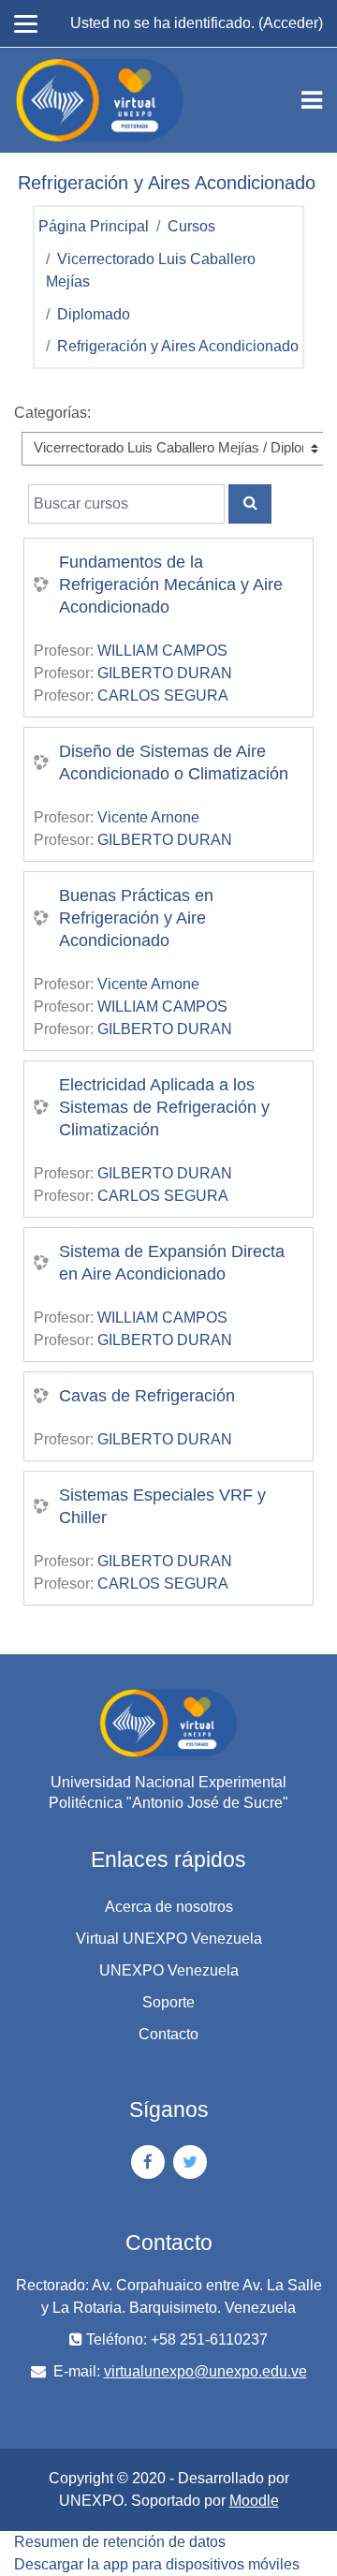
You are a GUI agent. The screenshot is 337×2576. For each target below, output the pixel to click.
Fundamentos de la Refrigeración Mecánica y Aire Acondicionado (171, 585)
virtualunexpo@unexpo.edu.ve (205, 2371)
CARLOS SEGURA (163, 696)
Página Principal (94, 226)
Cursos (191, 226)
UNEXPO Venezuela (169, 1970)
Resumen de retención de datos (120, 2542)
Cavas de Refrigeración (147, 1396)
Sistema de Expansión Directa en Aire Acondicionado (172, 1263)
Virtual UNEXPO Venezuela (169, 1939)
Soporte (168, 2002)
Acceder (291, 23)
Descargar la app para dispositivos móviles (157, 2564)
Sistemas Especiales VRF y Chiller (162, 1506)
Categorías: (52, 413)
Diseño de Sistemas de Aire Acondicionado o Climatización (174, 762)
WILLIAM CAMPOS (162, 651)
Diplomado (94, 314)
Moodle (254, 2501)
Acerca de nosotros (169, 1907)
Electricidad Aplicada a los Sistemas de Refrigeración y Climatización (164, 1107)
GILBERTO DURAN (165, 673)
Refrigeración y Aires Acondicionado (178, 346)
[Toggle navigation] (312, 100)
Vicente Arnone (148, 817)
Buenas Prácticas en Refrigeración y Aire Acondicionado (136, 918)
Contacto (168, 2034)
